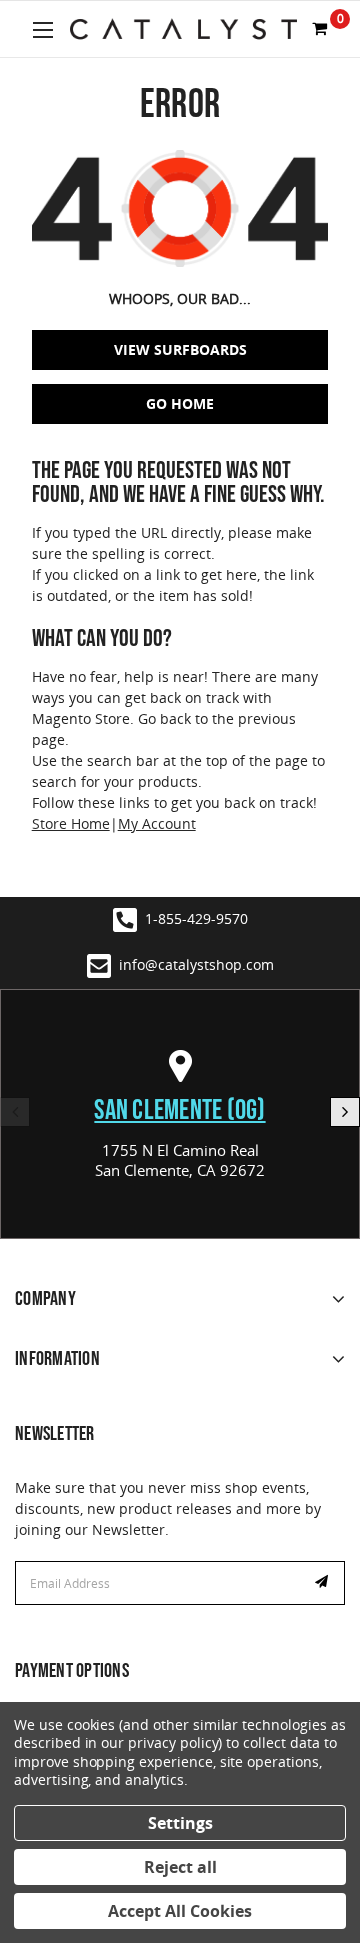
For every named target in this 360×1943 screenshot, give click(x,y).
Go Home (180, 403)
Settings (180, 1823)
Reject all (180, 1867)
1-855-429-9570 (196, 918)
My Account (157, 823)
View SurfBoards (180, 349)
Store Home (71, 823)
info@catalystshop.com (196, 964)
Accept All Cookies (180, 1911)
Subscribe (324, 1583)
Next (345, 1112)
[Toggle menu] (42, 29)
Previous (15, 1112)
